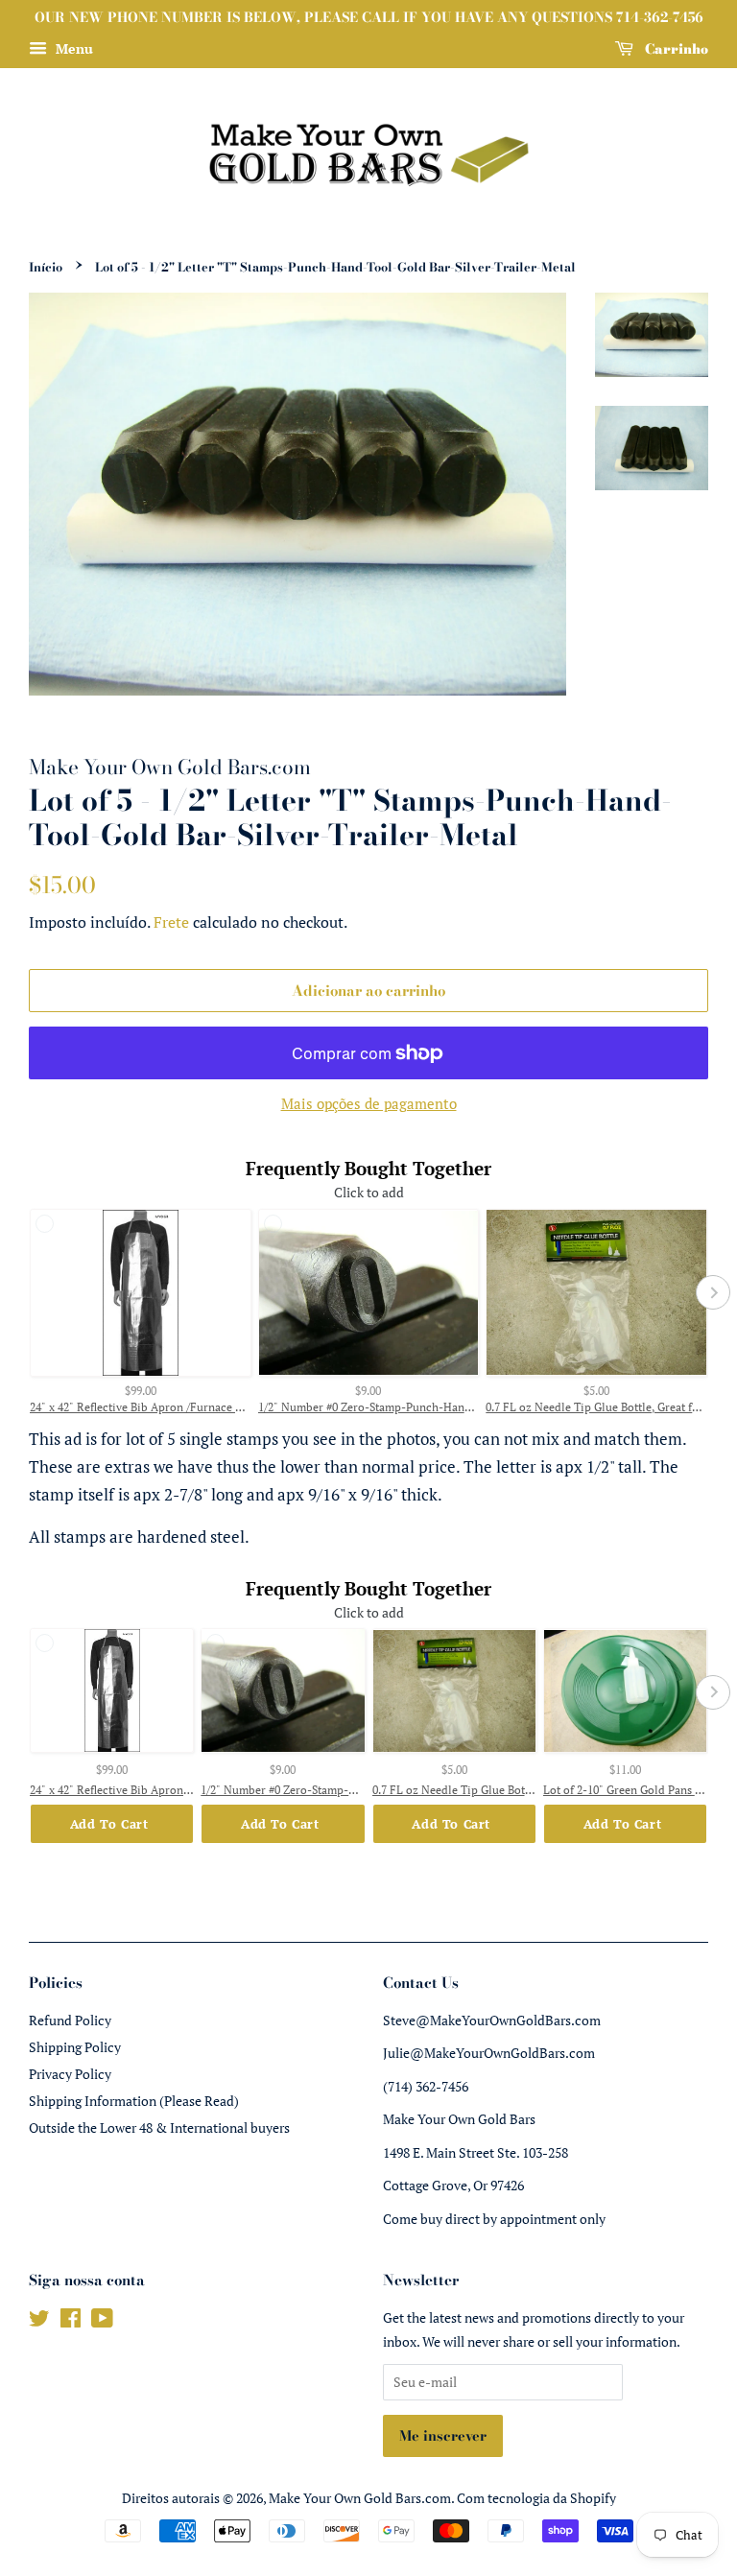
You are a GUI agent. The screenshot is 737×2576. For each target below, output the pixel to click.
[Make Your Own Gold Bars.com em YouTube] (102, 2321)
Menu (72, 48)
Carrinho (675, 49)
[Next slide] (713, 1292)
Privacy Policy (70, 2074)
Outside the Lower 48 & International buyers (159, 2127)
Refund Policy (70, 2020)
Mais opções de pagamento (369, 1103)
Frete (171, 922)
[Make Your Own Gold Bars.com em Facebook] (71, 2321)
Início (46, 267)
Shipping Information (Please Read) (134, 2101)
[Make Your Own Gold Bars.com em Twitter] (39, 2321)
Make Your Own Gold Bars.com (360, 2498)
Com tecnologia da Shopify (536, 2498)
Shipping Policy (75, 2047)
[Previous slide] (24, 1292)
